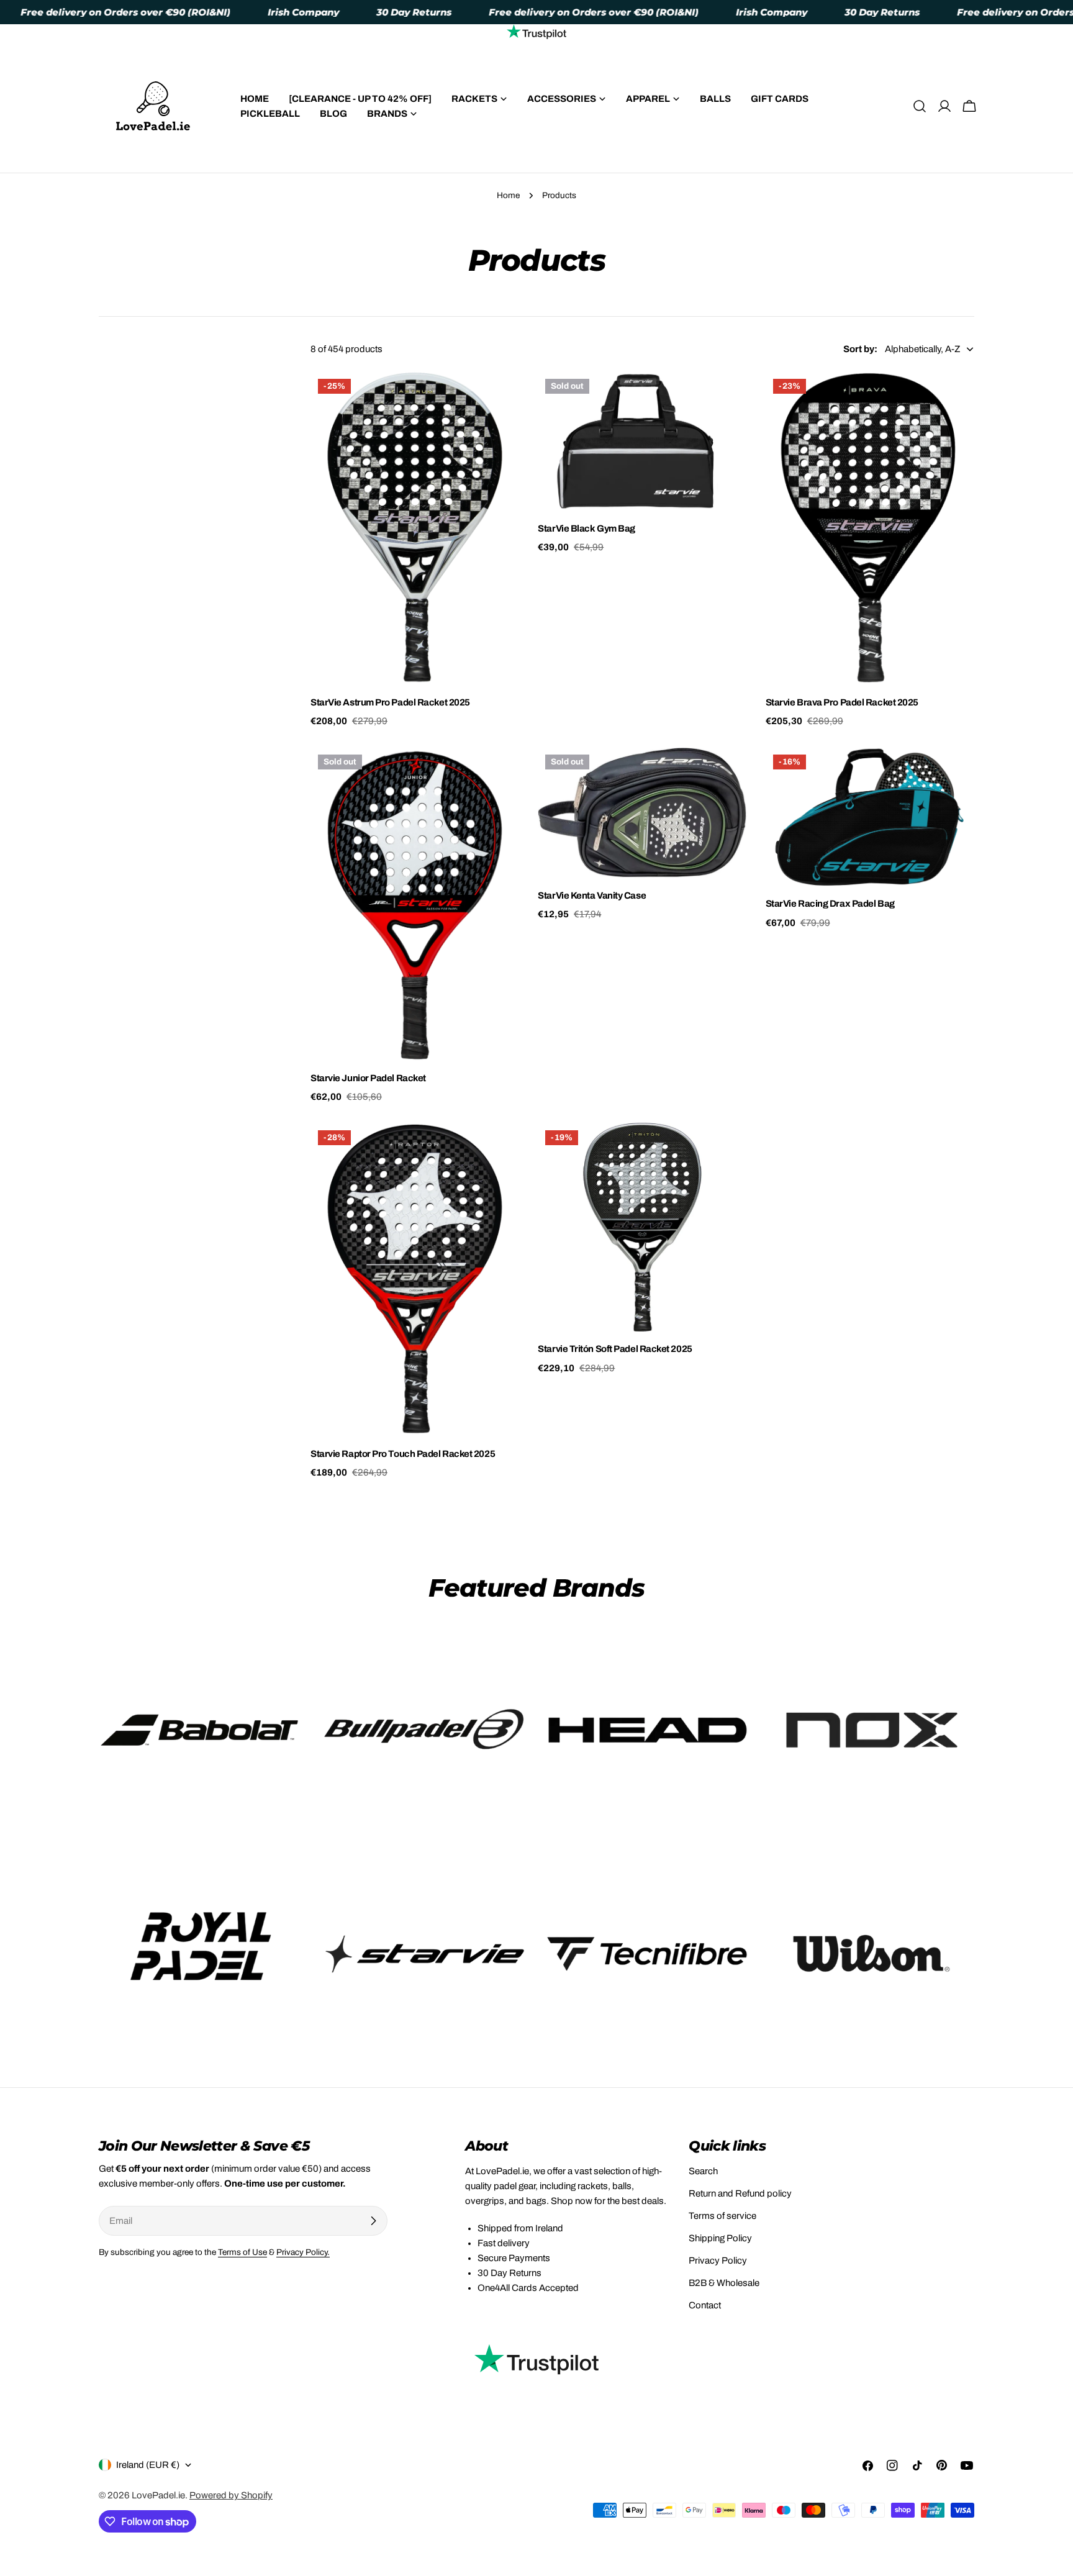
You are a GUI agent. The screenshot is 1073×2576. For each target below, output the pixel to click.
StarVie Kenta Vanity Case (592, 896)
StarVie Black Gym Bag (586, 528)
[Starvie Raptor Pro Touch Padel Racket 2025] (415, 1279)
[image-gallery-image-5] (201, 1954)
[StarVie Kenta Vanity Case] (642, 812)
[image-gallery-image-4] (872, 1730)
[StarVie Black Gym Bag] (642, 441)
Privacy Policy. (303, 2252)
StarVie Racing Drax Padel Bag (830, 904)
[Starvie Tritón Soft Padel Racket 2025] (642, 1227)
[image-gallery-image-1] (201, 1730)
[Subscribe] (373, 2221)
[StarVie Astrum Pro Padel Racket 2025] (415, 528)
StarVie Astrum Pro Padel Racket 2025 (390, 702)
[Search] (920, 106)
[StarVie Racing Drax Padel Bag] (870, 817)
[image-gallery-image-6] (425, 1954)
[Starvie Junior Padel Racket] (415, 904)
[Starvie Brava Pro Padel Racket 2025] (870, 528)
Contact (705, 2305)
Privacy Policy (718, 2261)
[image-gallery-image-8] (872, 1954)
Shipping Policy (720, 2238)
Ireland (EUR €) (148, 2465)
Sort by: (860, 349)
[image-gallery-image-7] (648, 1954)
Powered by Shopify (231, 2495)
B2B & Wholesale (724, 2283)
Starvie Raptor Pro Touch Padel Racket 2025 (403, 1454)
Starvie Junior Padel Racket (368, 1078)
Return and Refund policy (740, 2193)
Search (703, 2171)
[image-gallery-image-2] (425, 1730)
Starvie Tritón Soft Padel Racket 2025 (615, 1349)
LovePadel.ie (158, 2495)
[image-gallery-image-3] (648, 1730)
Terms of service (722, 2216)
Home (508, 195)
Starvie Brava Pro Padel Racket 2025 (842, 702)
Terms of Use (242, 2252)
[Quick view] (501, 399)
